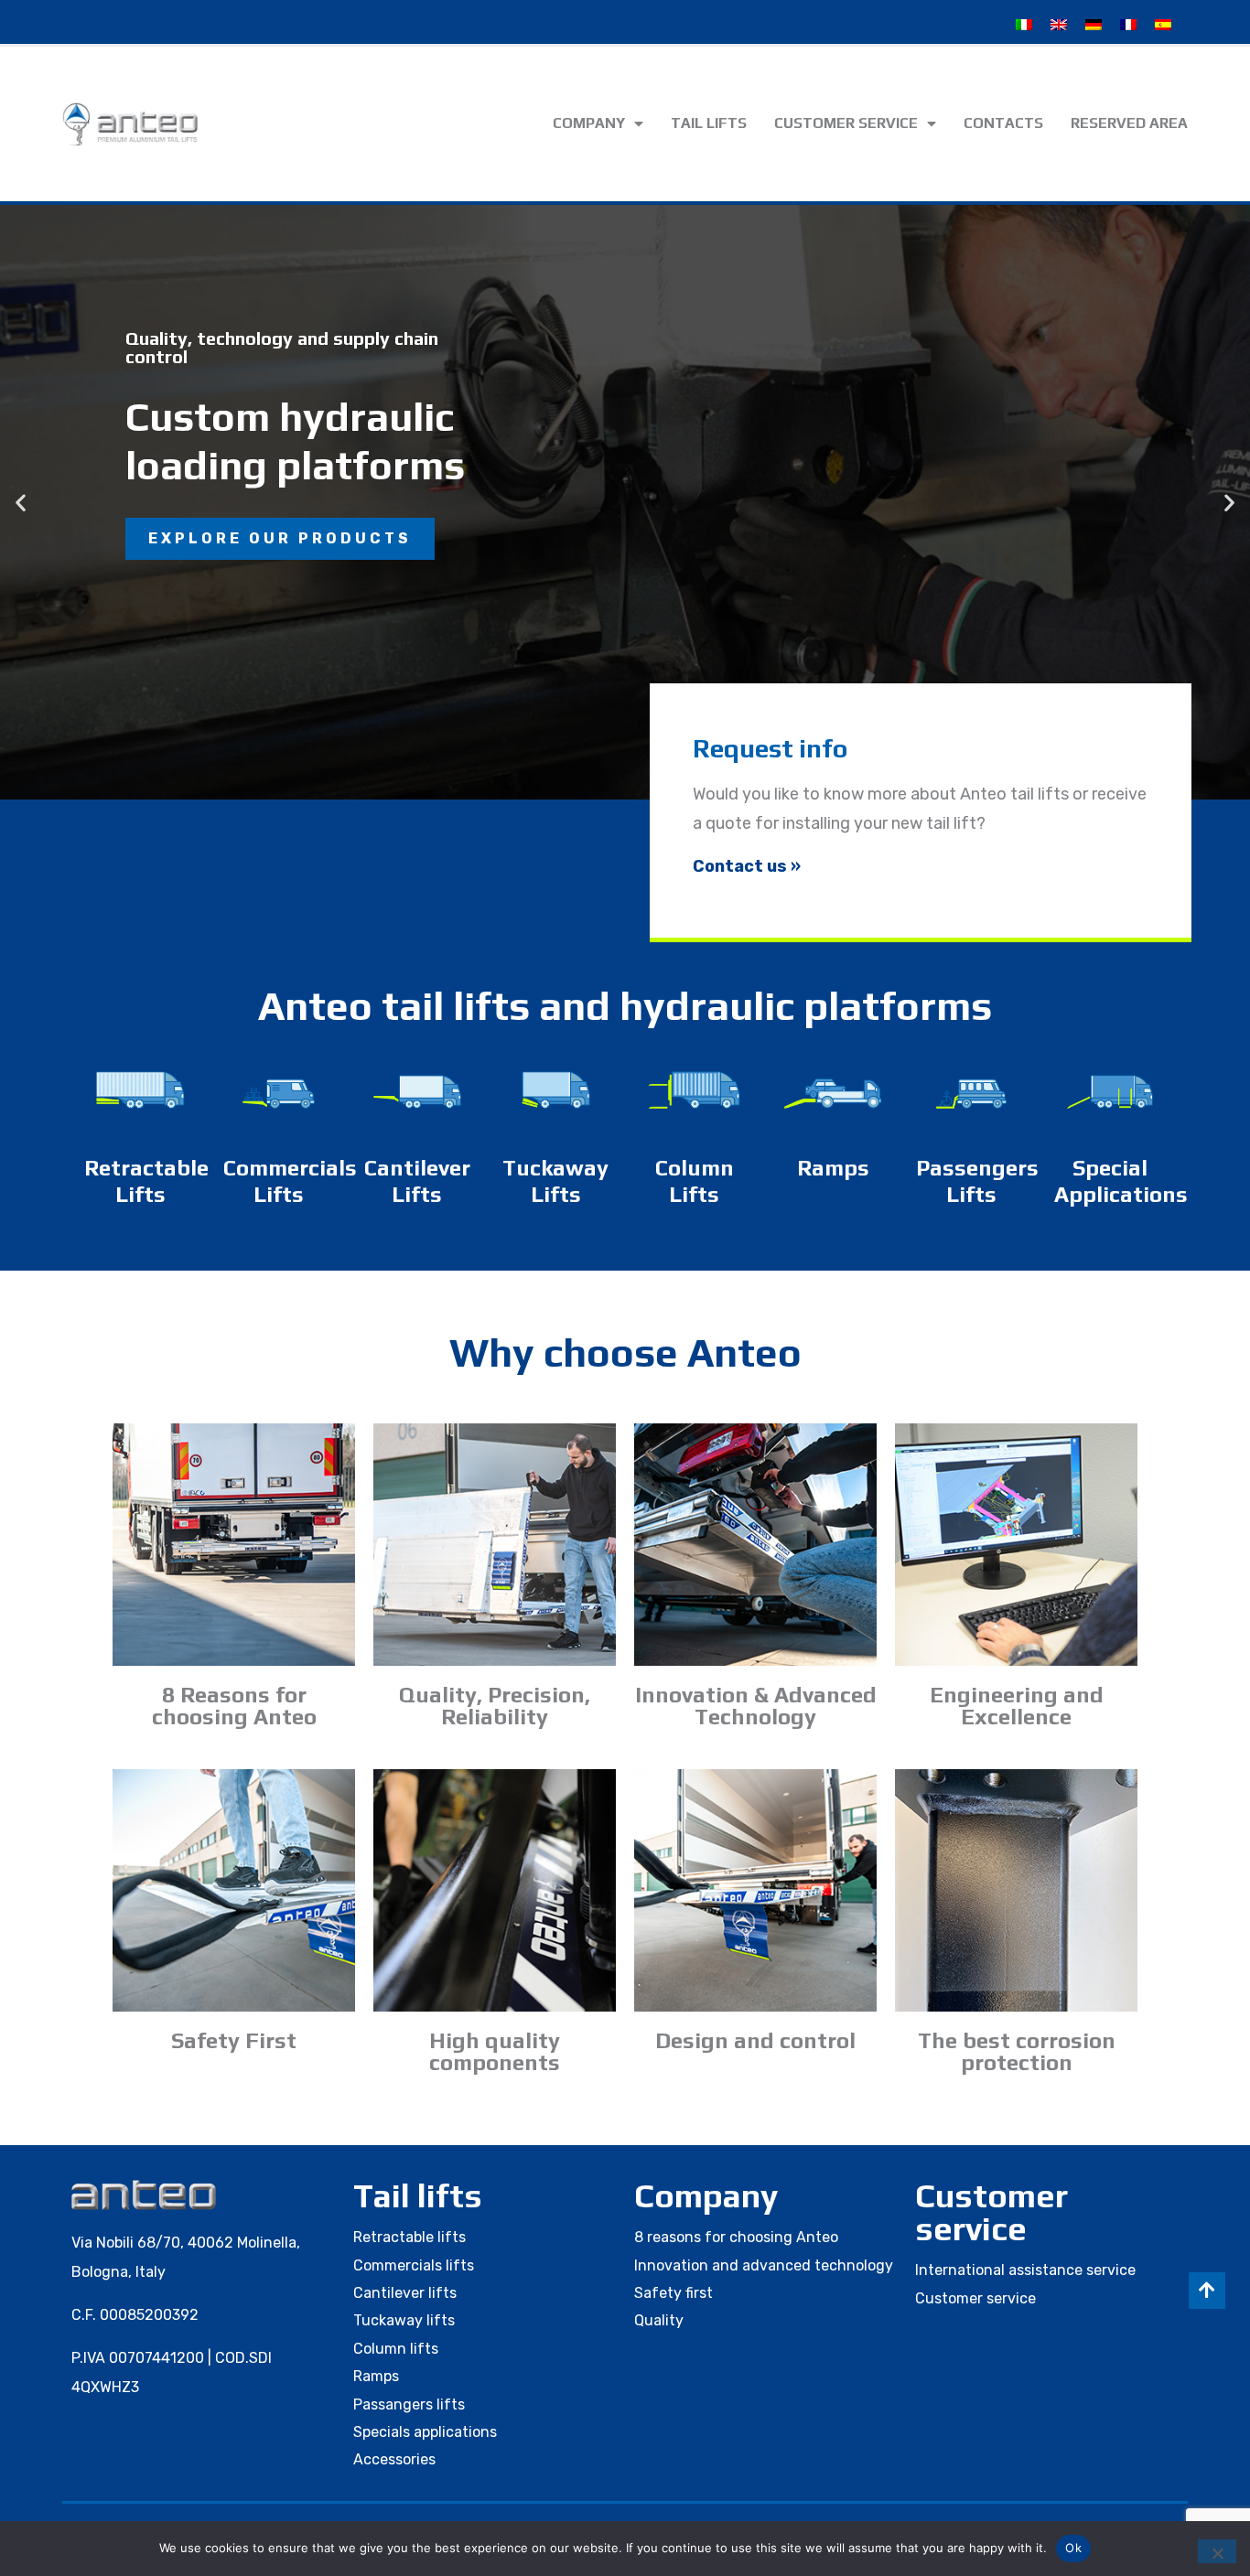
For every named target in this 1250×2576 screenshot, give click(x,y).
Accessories (394, 2459)
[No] (1217, 2551)
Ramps (833, 1168)
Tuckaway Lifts (555, 1181)
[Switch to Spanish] (1163, 25)
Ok (1073, 2548)
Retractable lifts (409, 2237)
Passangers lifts (409, 2404)
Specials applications (425, 2432)
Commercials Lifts (290, 1181)
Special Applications (1121, 1181)
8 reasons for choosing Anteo (736, 2237)
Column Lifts (695, 1181)
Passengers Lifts (977, 1181)
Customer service (846, 123)
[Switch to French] (1128, 25)
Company (589, 123)
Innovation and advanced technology (764, 2265)
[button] (21, 502)
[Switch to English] (1059, 25)
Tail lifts (709, 123)
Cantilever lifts (405, 2293)
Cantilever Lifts (417, 1181)
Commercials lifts (414, 2265)
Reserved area (1129, 123)
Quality (659, 2320)
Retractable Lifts (146, 1181)
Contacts (1003, 123)
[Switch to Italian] (1024, 25)
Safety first (673, 2293)
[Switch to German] (1094, 25)
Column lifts (396, 2349)
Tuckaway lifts (404, 2320)
